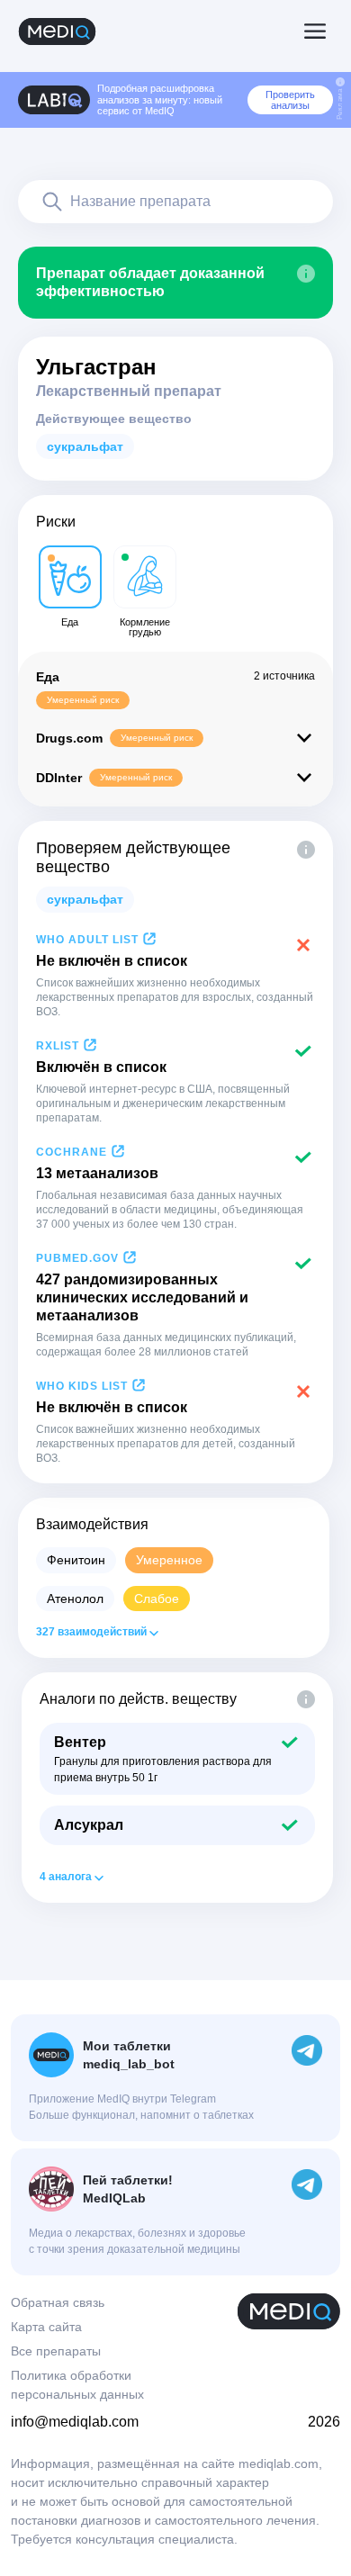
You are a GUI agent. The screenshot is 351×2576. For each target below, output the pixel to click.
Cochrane (72, 1152)
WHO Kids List (82, 1386)
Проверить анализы (290, 100)
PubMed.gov (77, 1258)
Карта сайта (46, 2327)
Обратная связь (58, 2302)
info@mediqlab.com (75, 2422)
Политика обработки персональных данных (77, 2385)
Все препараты (56, 2351)
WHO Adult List (87, 940)
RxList (58, 1046)
